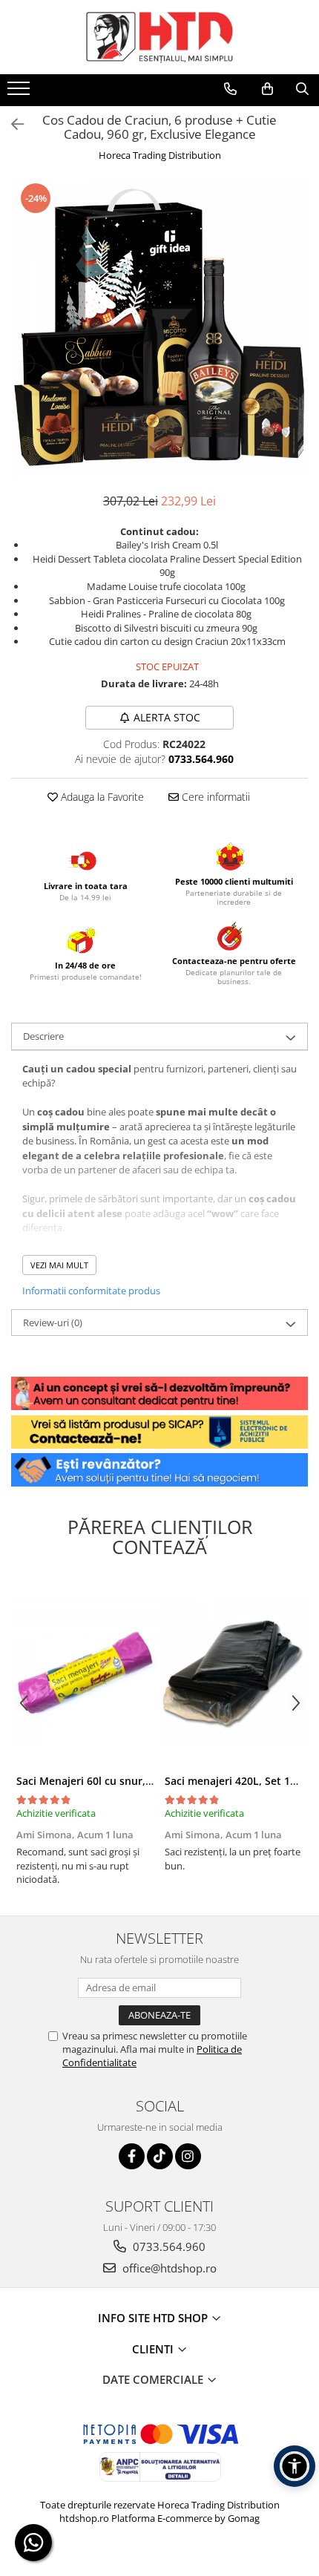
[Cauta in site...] (302, 89)
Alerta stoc (167, 717)
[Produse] (20, 93)
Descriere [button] (43, 1036)
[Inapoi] (11, 124)
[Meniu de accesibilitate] (295, 2466)
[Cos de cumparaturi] (267, 89)
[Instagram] (188, 2156)
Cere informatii (214, 797)
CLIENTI (154, 2349)
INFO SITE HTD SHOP (154, 2318)
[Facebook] (132, 2156)
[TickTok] (160, 2156)
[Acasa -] (159, 37)
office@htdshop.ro (168, 2268)
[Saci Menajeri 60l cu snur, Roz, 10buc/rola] (85, 1674)
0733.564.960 (168, 2246)
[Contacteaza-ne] (230, 89)
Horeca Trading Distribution (160, 155)
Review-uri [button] (53, 1323)
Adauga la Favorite (101, 797)
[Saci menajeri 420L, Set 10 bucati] (234, 1674)
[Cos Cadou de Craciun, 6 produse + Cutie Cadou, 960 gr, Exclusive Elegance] (159, 330)
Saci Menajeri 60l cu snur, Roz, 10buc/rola (122, 1781)
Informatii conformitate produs (91, 1291)
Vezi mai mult (59, 1265)
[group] (159, 330)
